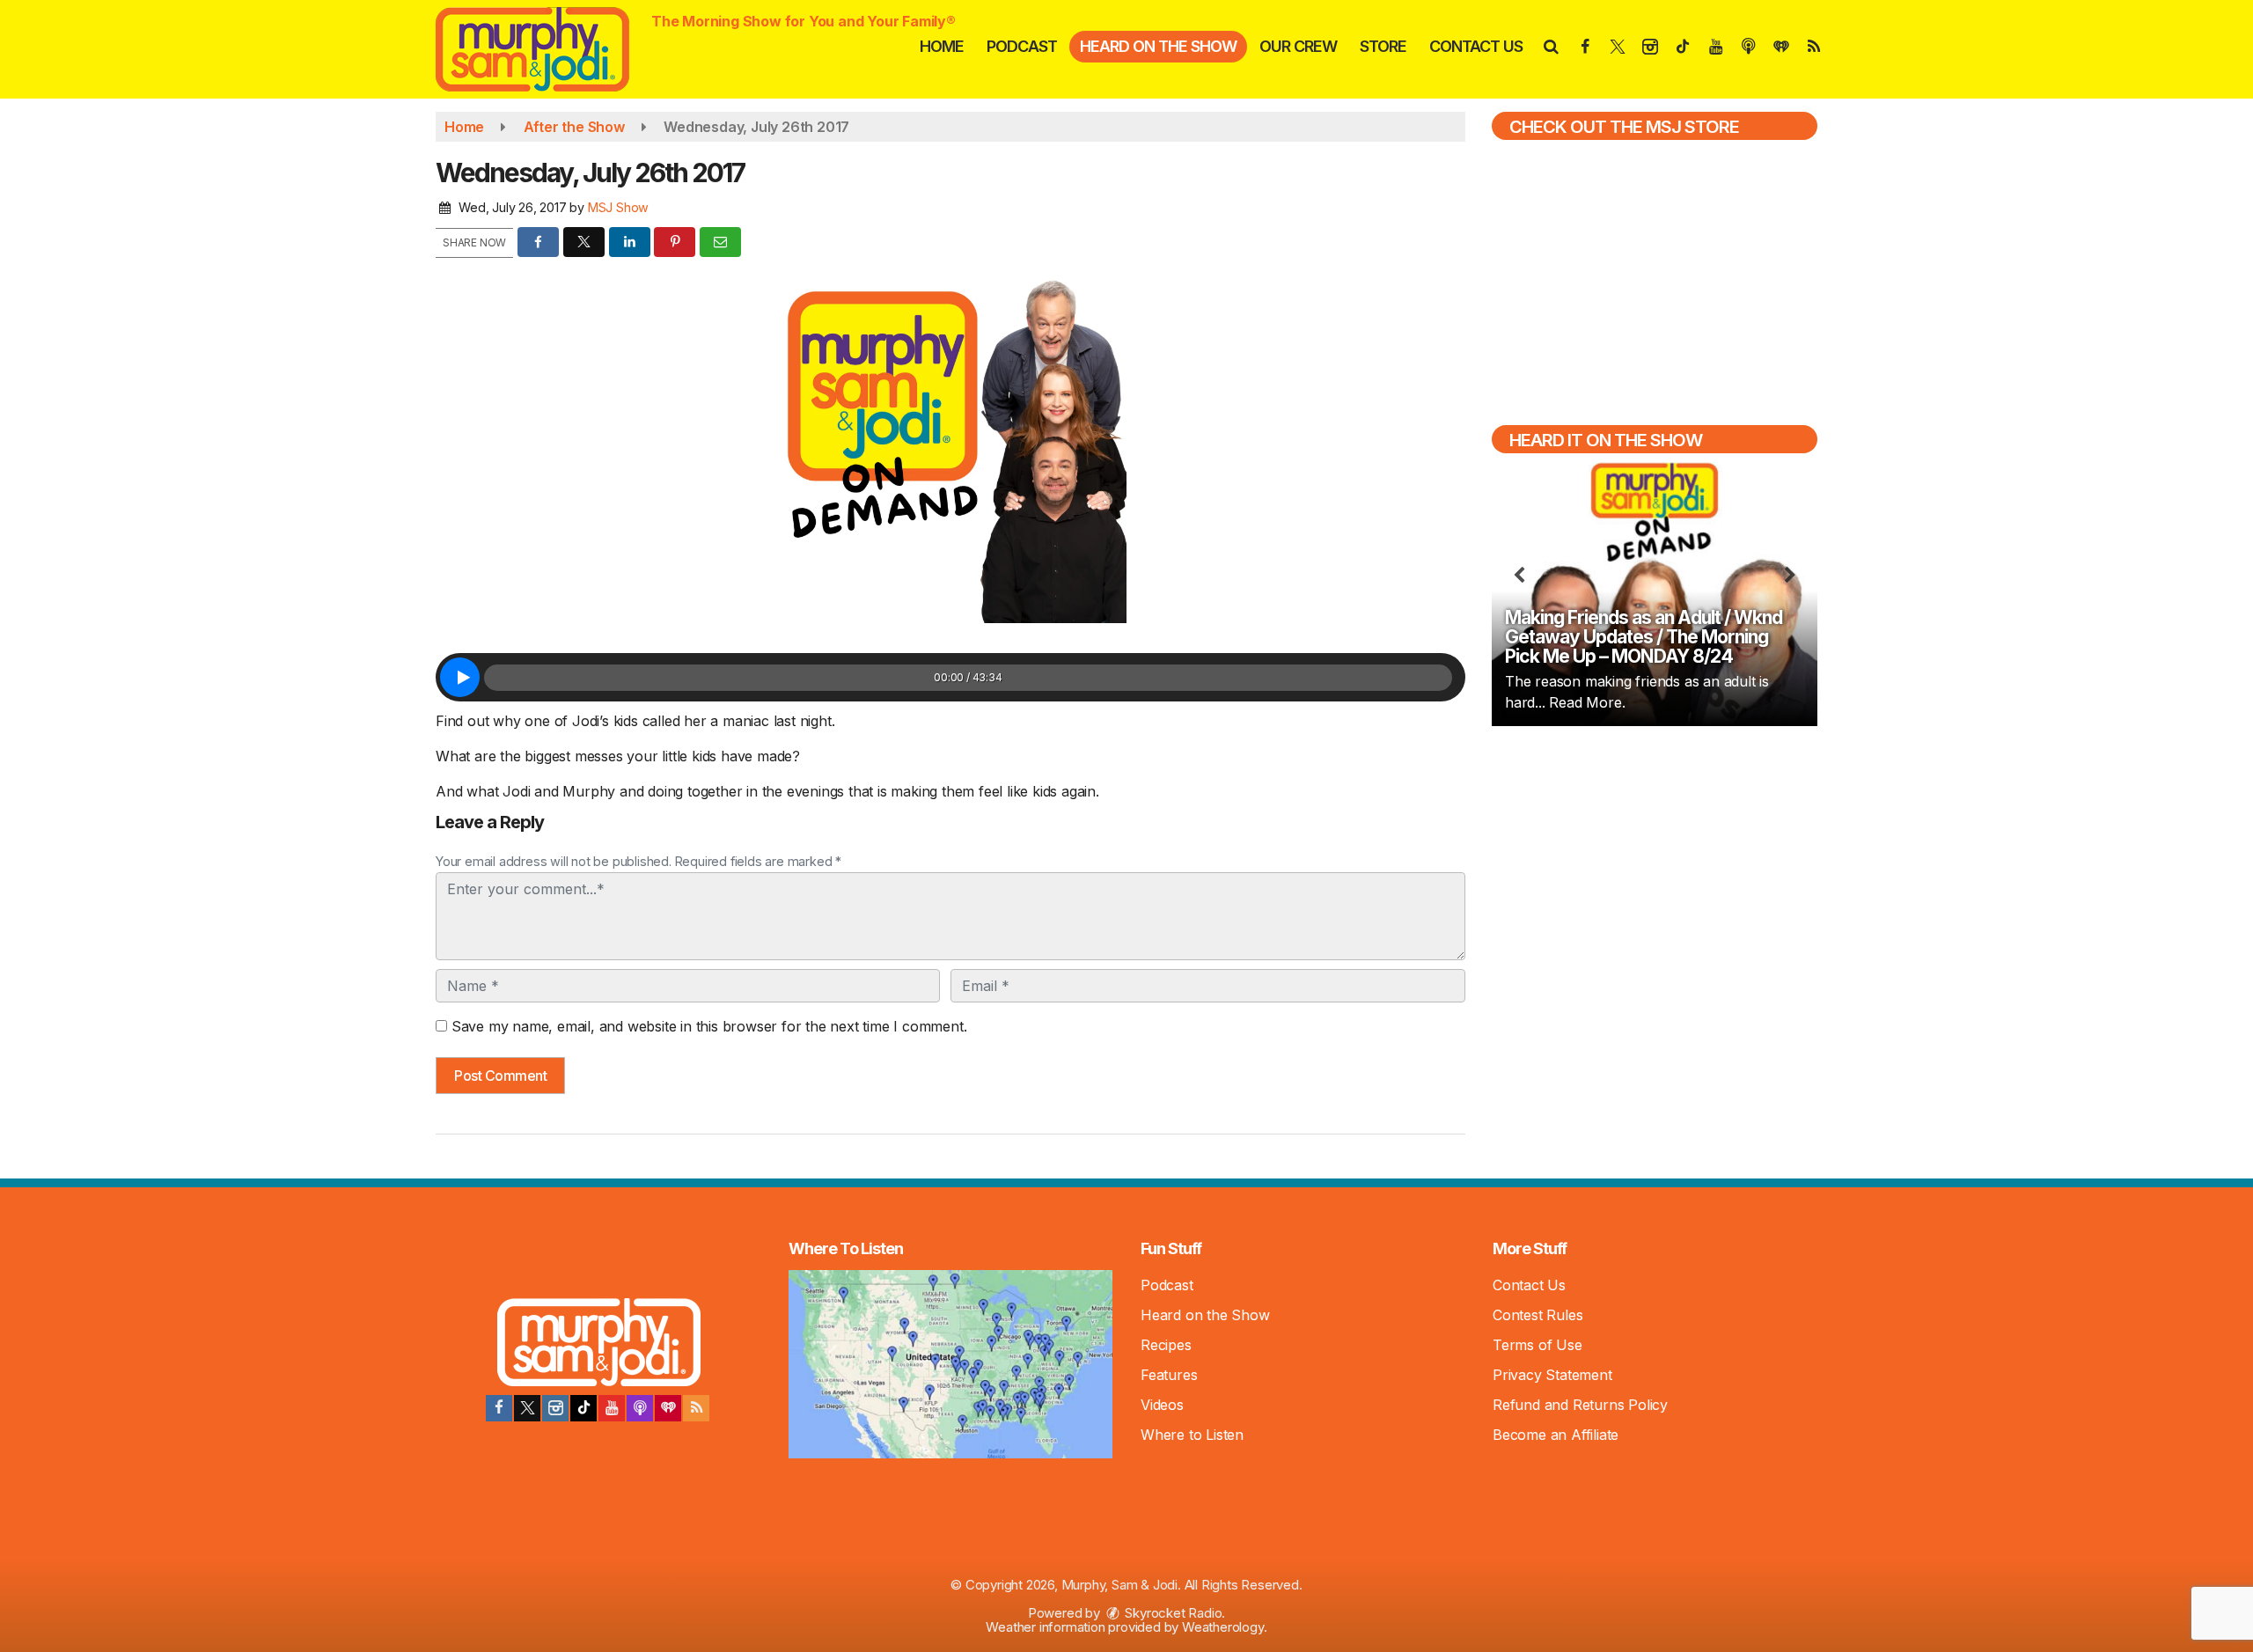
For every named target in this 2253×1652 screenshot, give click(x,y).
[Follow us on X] (527, 1408)
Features (1169, 1375)
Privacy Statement (1552, 1375)
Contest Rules (1537, 1315)
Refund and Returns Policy (1580, 1405)
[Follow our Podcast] (640, 1408)
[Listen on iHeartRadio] (668, 1408)
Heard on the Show (1158, 46)
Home (942, 46)
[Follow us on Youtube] (612, 1408)
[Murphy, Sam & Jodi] (546, 48)
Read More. (1587, 702)
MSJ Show (618, 207)
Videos (1162, 1405)
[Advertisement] (1655, 866)
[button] (1550, 46)
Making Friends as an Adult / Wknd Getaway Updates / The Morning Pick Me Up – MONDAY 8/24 (1644, 637)
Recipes (1166, 1345)
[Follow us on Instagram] (555, 1408)
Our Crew (1298, 46)
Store (1383, 46)
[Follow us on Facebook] (499, 1408)
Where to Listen (1192, 1435)
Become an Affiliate (1556, 1435)
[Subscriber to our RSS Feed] (696, 1408)
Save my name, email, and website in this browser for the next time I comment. (709, 1026)
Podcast (1022, 46)
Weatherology (1223, 1627)
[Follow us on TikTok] (583, 1408)
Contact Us (1476, 46)
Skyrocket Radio (1172, 1613)
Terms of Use (1537, 1345)
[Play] (460, 677)
